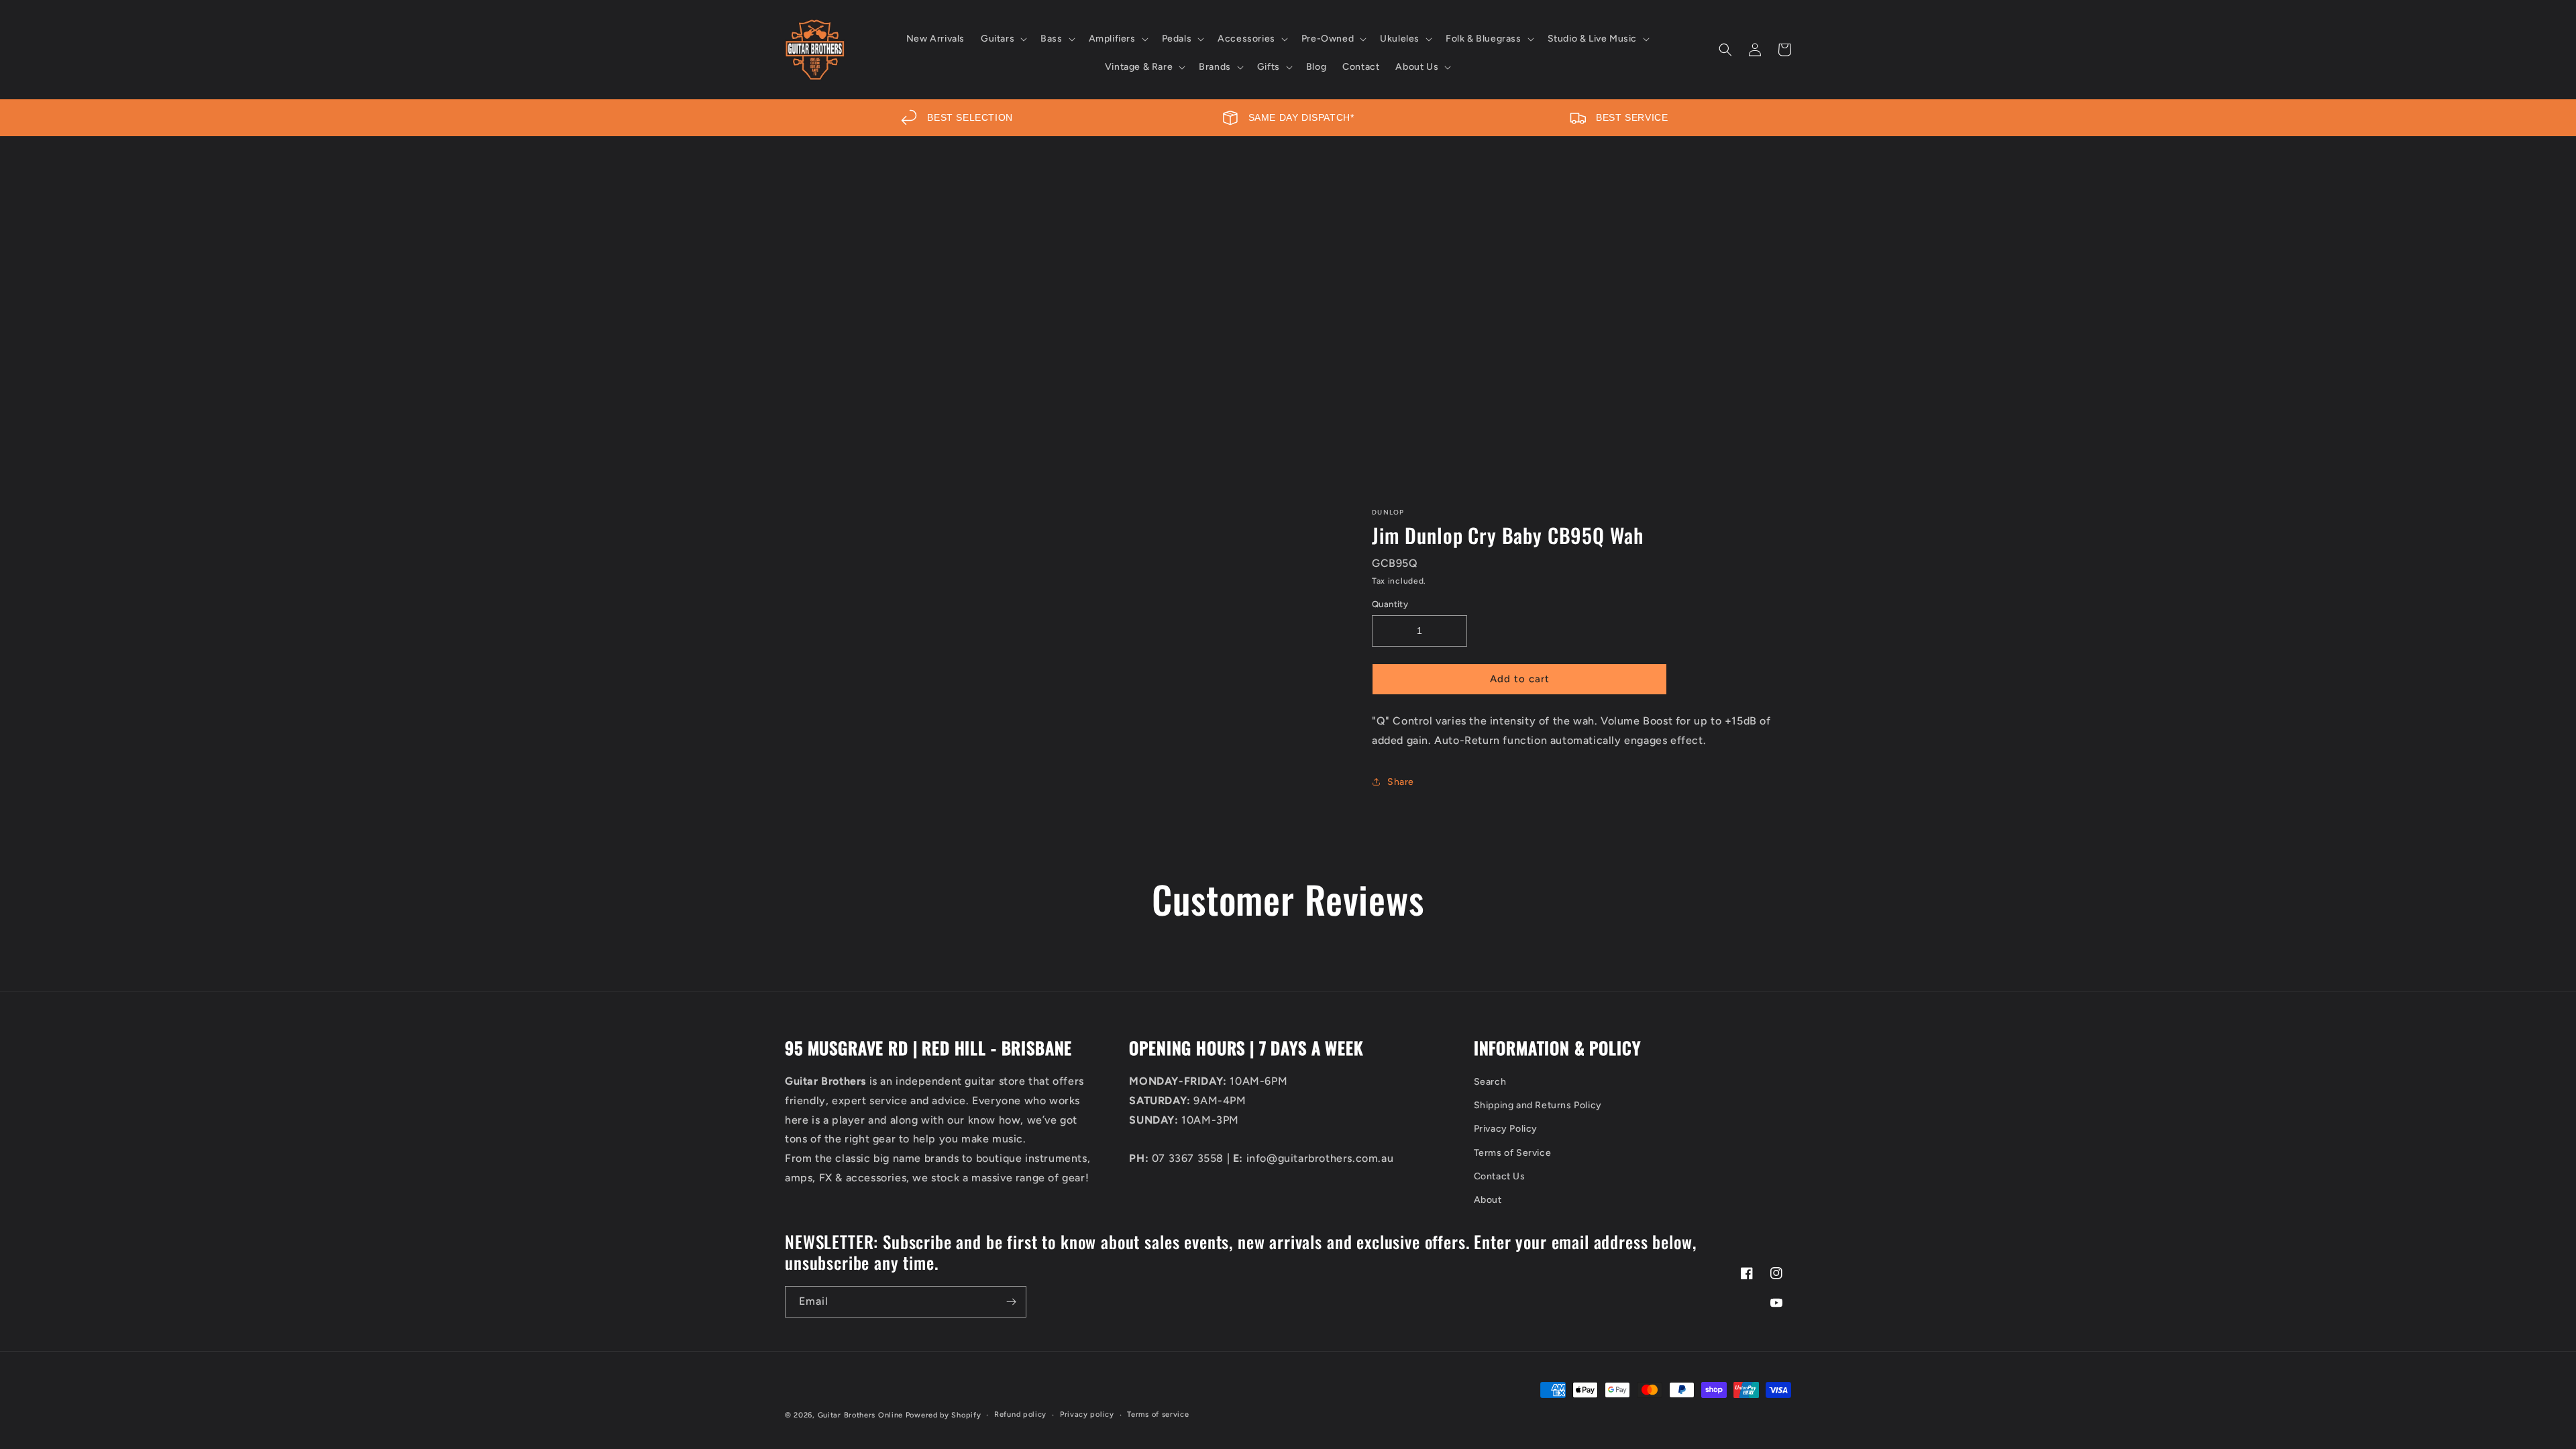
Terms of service (1158, 1414)
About (1488, 1200)
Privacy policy (1087, 1414)
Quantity (1390, 604)
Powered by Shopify (944, 1415)
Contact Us (1500, 1176)
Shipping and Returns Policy (1538, 1105)
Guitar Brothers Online (860, 1415)
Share (1401, 782)
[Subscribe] (1011, 1302)
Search (1490, 1082)
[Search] (1725, 50)
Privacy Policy (1506, 1129)
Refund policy (1020, 1414)
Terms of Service (1513, 1153)
